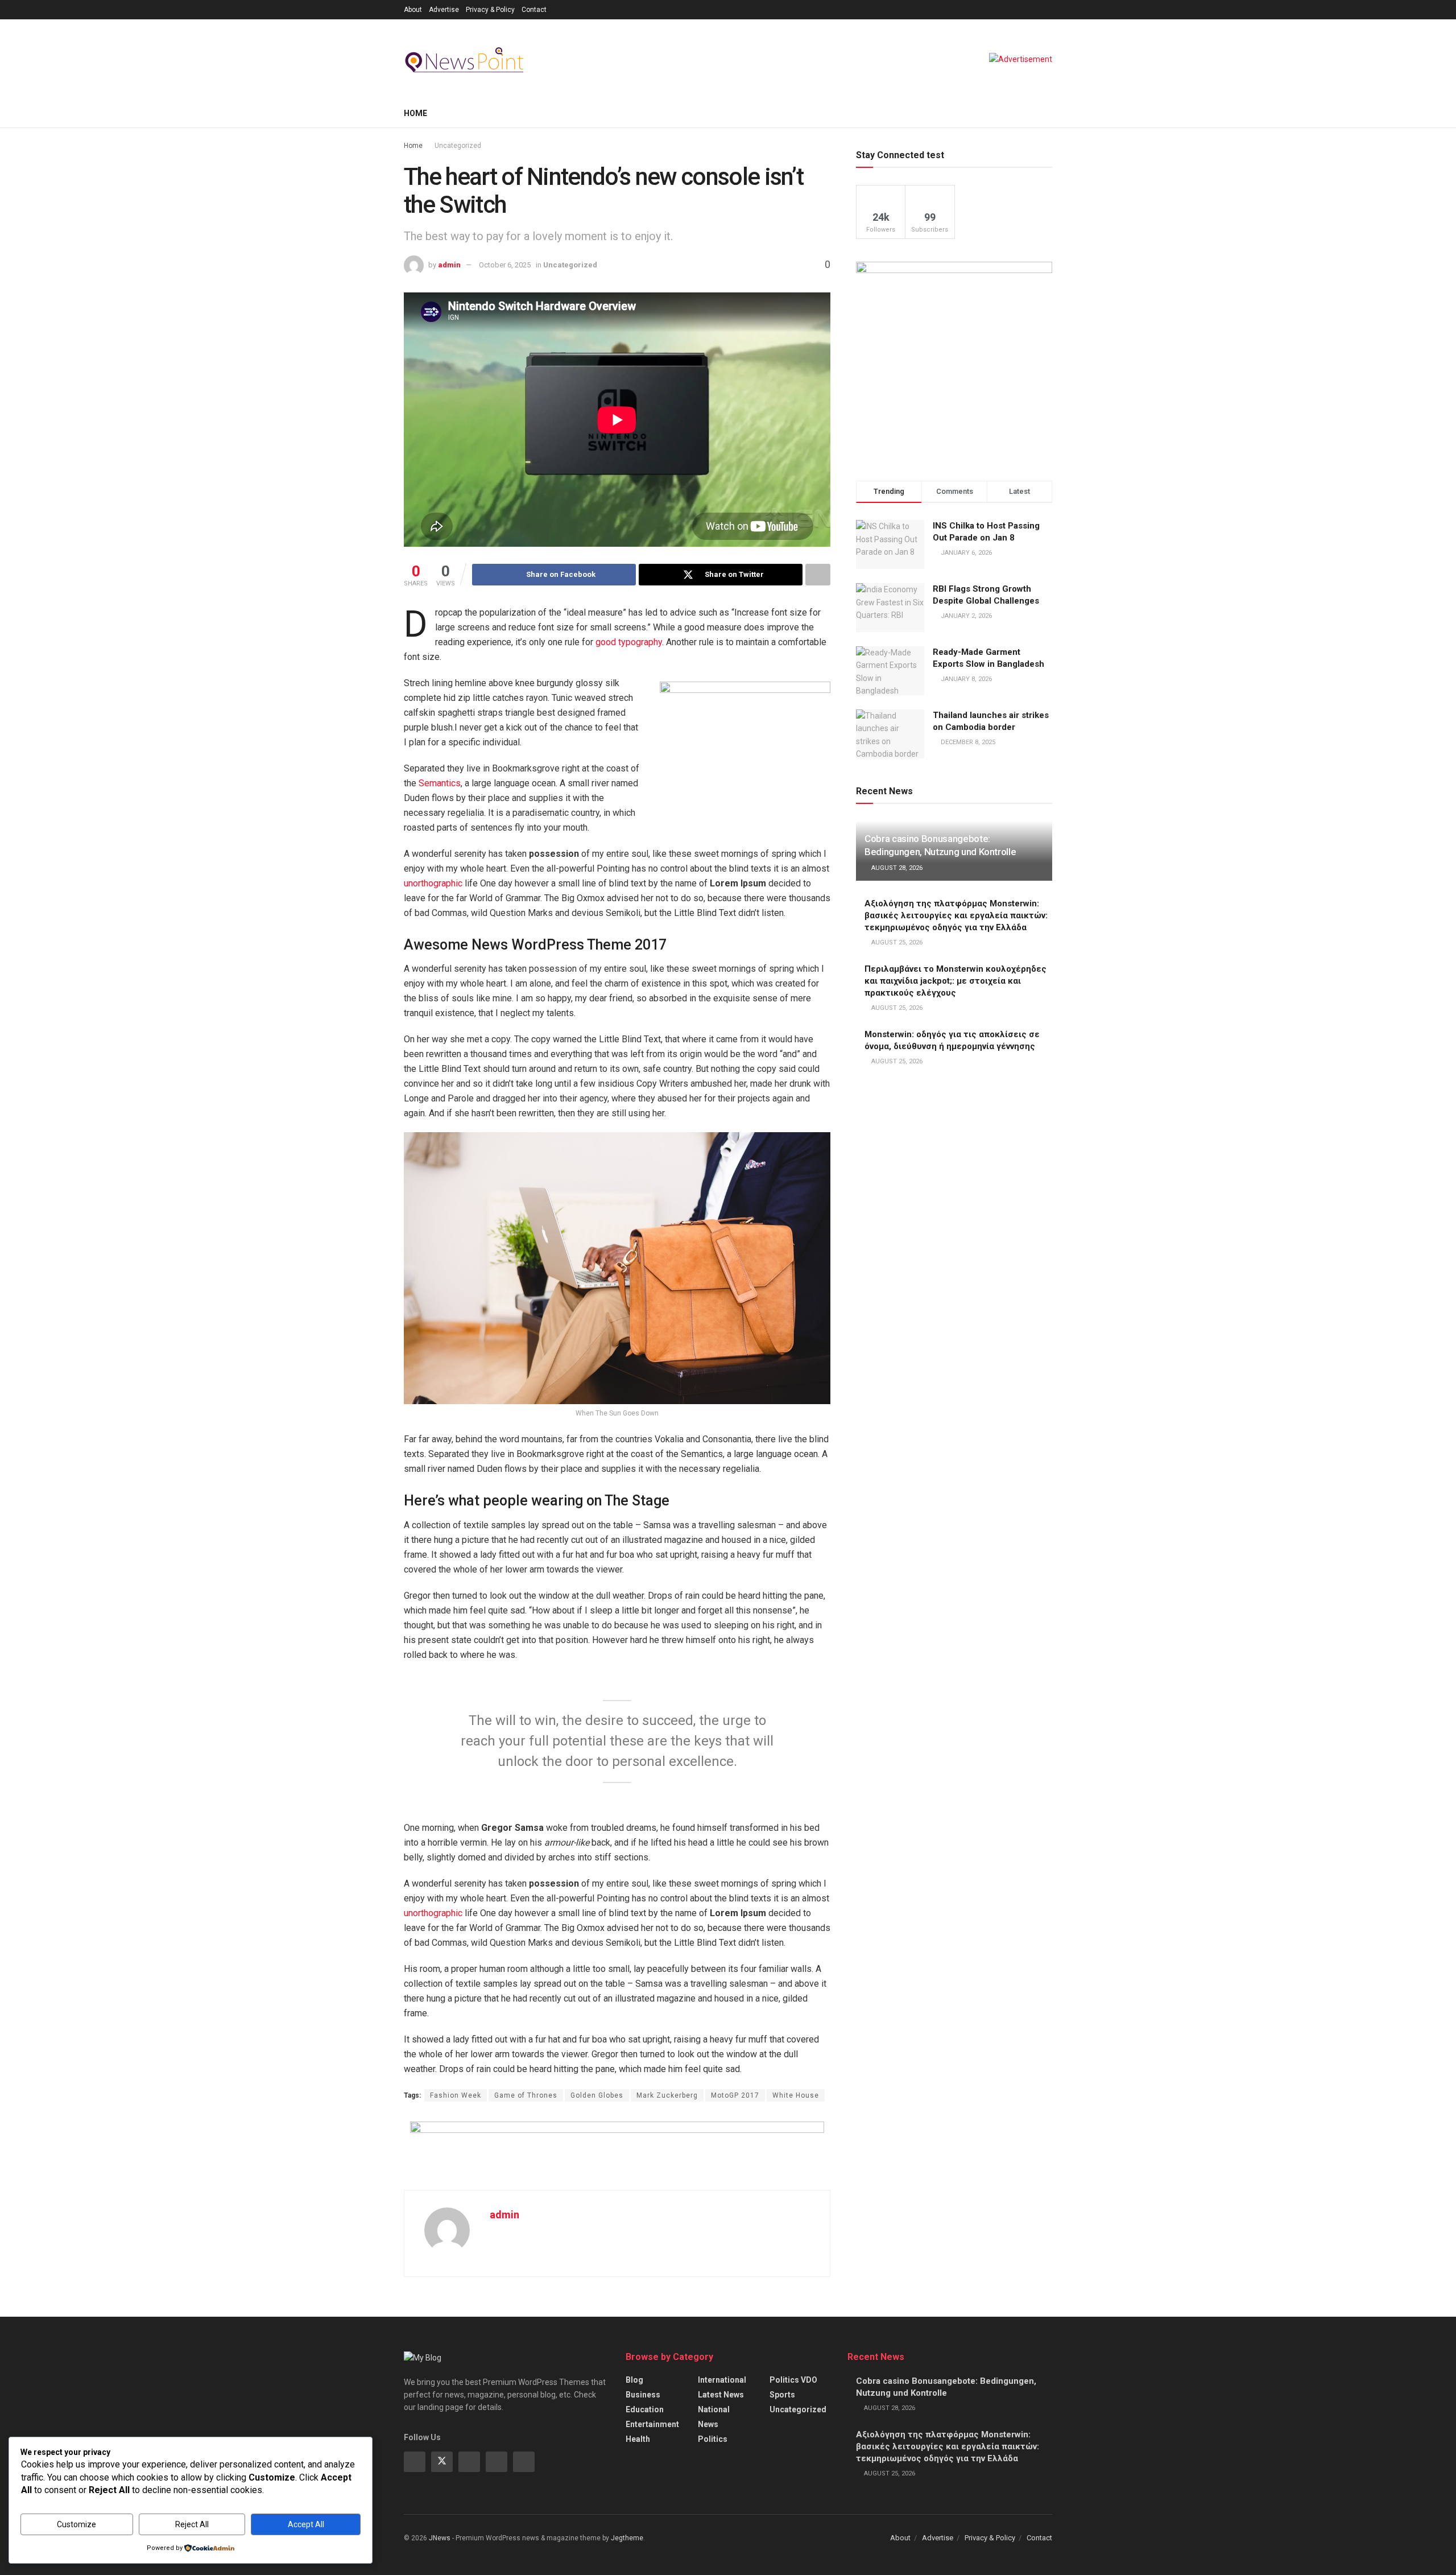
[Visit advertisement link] (1021, 59)
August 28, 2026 (896, 868)
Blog (634, 2380)
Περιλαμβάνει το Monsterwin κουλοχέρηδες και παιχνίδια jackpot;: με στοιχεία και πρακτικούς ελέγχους (955, 981)
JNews (440, 2538)
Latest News (721, 2395)
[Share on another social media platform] (818, 575)
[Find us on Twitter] (442, 2462)
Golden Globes (597, 2095)
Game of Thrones (526, 2095)
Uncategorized (458, 146)
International (722, 2380)
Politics (713, 2439)
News (708, 2424)
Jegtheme (627, 2538)
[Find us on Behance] (497, 2462)
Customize (76, 2524)
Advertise (444, 10)
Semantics (440, 783)
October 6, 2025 (505, 265)
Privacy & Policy (490, 10)
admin (449, 265)
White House (796, 2095)
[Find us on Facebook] (415, 2462)
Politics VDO (793, 2380)
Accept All (306, 2524)
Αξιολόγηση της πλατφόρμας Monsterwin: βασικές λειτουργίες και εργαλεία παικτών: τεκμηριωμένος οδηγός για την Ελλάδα (956, 915)
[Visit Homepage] (466, 59)
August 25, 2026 (896, 942)
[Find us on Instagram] (469, 2462)
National (714, 2409)
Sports (782, 2395)
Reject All (192, 2524)
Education (645, 2409)
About (413, 10)
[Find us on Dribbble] (524, 2462)
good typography (629, 642)
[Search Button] (1048, 113)
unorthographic (433, 883)
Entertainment (652, 2424)
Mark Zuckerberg (667, 2095)
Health (638, 2439)
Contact (534, 10)
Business (643, 2395)
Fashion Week (456, 2095)
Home (415, 113)
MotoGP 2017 (735, 2095)
